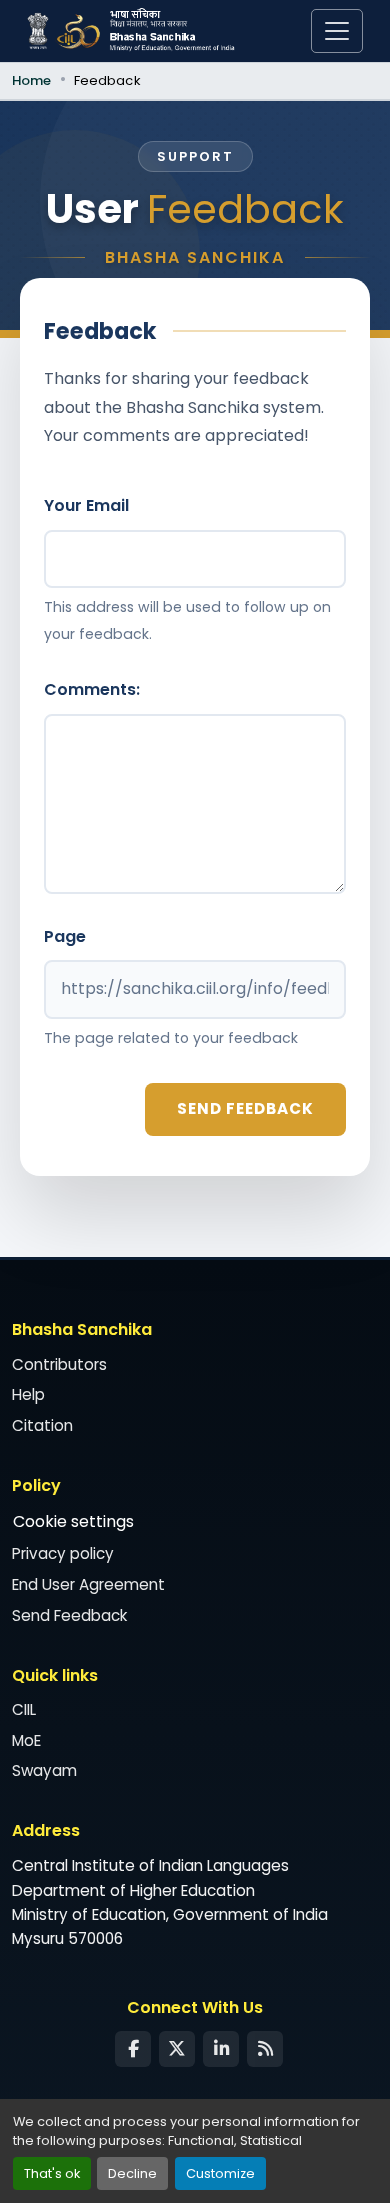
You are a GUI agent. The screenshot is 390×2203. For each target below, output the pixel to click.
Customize (220, 2173)
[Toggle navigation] (337, 31)
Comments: (92, 689)
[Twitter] (177, 2049)
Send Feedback (69, 1615)
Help (28, 1394)
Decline (132, 2173)
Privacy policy (63, 1553)
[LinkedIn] (221, 2049)
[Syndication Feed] (265, 2049)
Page (65, 936)
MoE (26, 1740)
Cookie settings (73, 1521)
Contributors (59, 1364)
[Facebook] (133, 2049)
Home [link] (32, 80)
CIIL (24, 1709)
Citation (42, 1425)
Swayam (44, 1770)
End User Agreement (88, 1584)
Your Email (86, 505)
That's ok (52, 2173)
